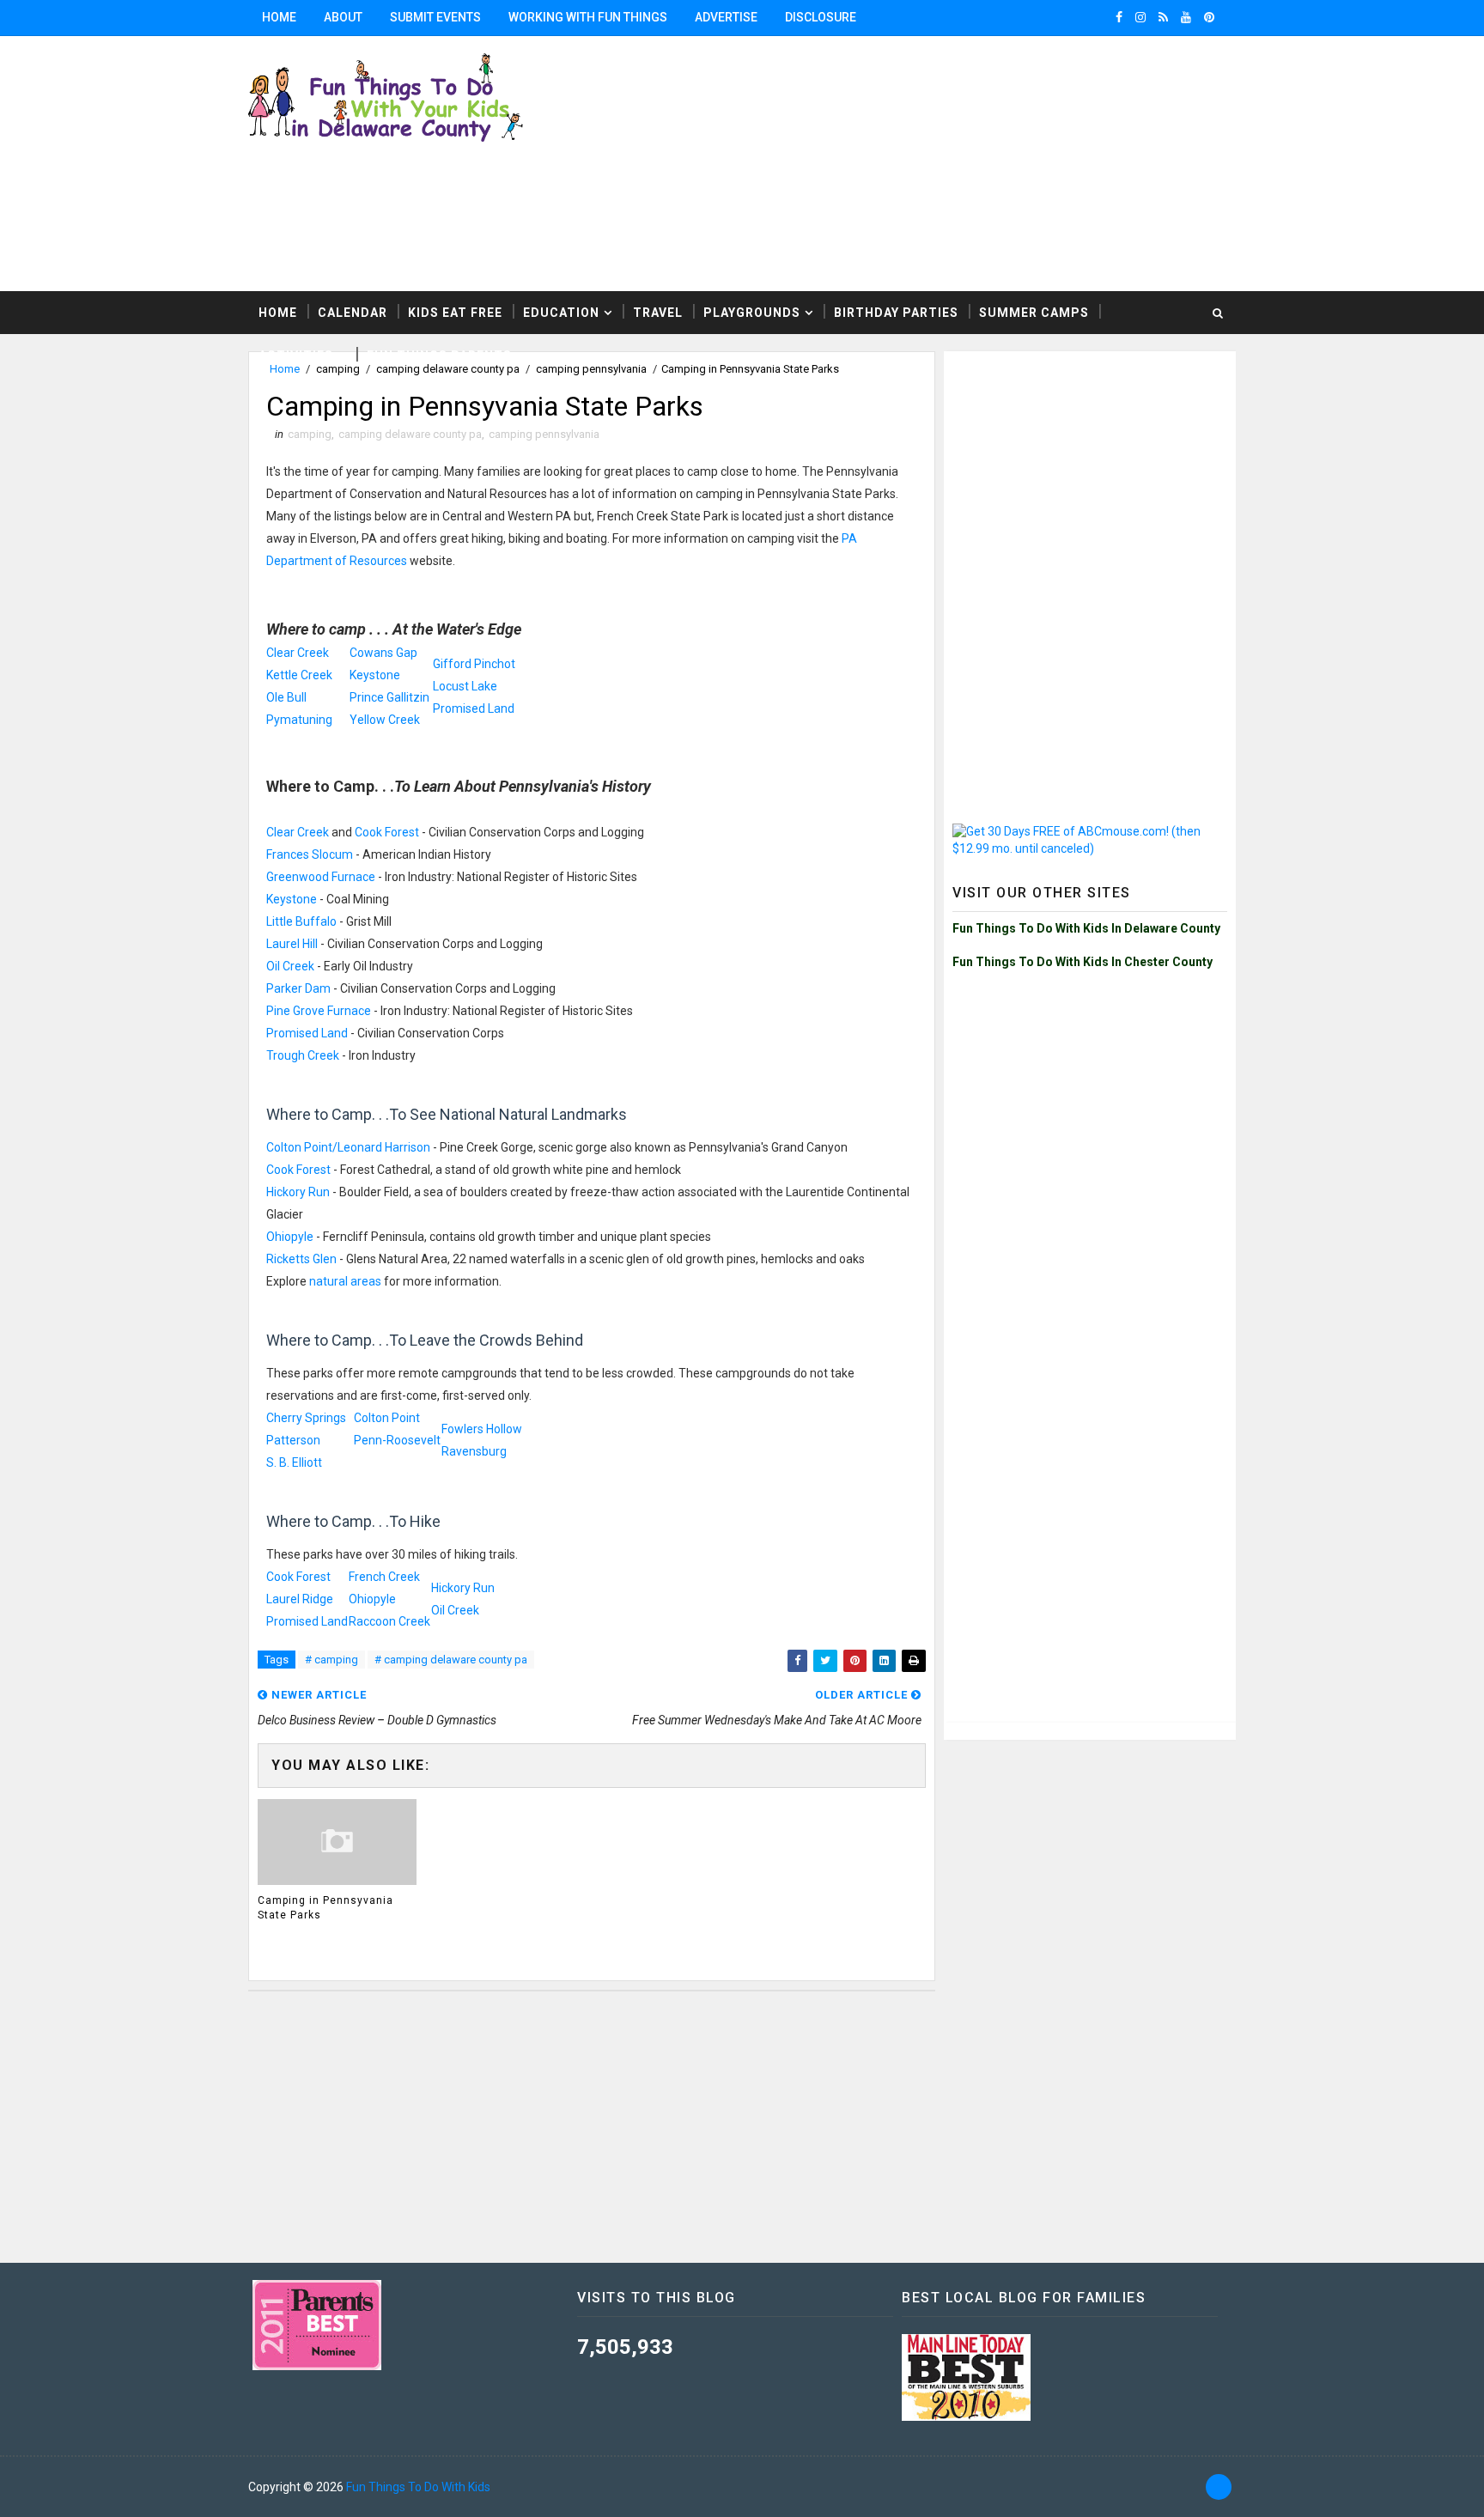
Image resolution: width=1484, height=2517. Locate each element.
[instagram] (1140, 17)
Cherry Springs (306, 1418)
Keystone (375, 675)
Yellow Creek (385, 720)
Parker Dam (298, 988)
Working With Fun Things (588, 17)
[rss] (1163, 17)
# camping (331, 1660)
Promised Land (474, 708)
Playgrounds (752, 313)
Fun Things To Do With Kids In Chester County (1083, 962)
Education (561, 313)
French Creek (384, 1577)
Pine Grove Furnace (319, 1011)
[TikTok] (1219, 2487)
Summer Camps (1034, 313)
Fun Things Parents (439, 356)
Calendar (353, 313)
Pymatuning (299, 720)
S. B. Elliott (294, 1462)
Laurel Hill (292, 944)
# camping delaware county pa (451, 1660)
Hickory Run (298, 1192)
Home (279, 17)
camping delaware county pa (410, 434)
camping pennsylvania (544, 434)
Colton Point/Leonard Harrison (348, 1147)
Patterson (293, 1440)
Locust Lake (465, 686)
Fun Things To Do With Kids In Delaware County (1086, 928)
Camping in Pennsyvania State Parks (325, 1908)
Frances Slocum (310, 854)
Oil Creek (290, 966)
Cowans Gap (383, 653)
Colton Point (387, 1418)
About (343, 17)
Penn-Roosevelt (397, 1440)
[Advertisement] (1025, 162)
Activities (296, 356)
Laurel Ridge (300, 1599)
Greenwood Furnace (321, 877)
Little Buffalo (301, 921)
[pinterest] (1209, 17)
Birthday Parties (896, 313)
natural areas (345, 1281)
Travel (658, 313)
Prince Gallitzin (389, 697)
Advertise (726, 17)
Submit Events (435, 17)
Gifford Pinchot (474, 664)
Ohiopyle (290, 1237)
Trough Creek (303, 1055)
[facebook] (1119, 17)
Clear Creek (298, 653)
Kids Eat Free (455, 313)
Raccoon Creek (389, 1621)
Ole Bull (286, 697)
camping (310, 434)
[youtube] (1186, 17)
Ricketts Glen (301, 1259)
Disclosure (821, 17)
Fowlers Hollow (482, 1429)
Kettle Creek (299, 675)
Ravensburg (474, 1451)
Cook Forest (387, 832)
